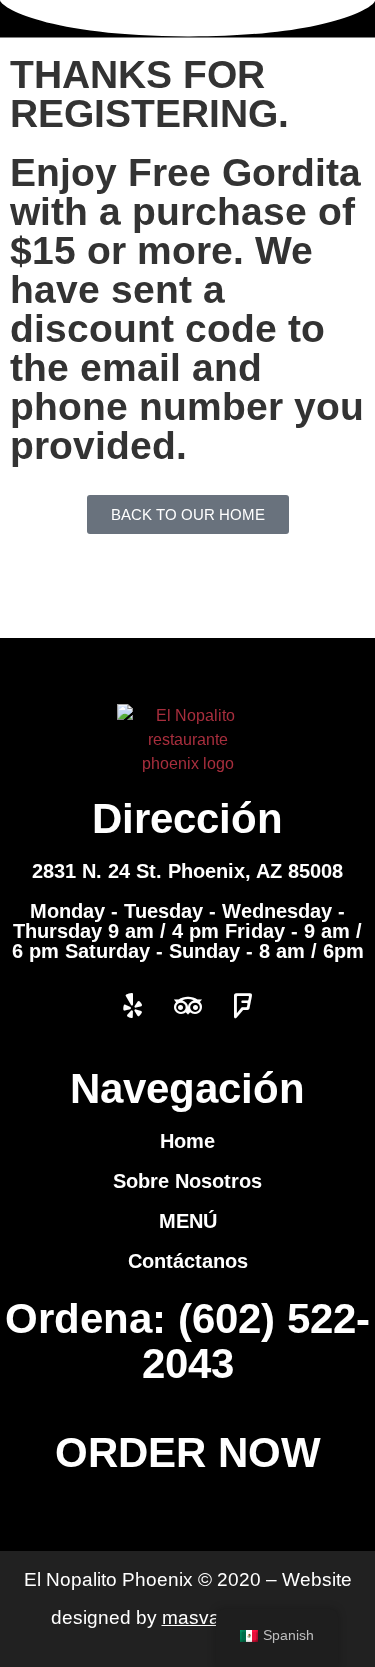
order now (188, 1452)
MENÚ (188, 1221)
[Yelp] (133, 1006)
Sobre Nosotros (187, 1181)
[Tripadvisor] (188, 1006)
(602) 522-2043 (256, 1341)
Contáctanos (188, 1261)
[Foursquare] (243, 1006)
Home (187, 1141)
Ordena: (91, 1318)
